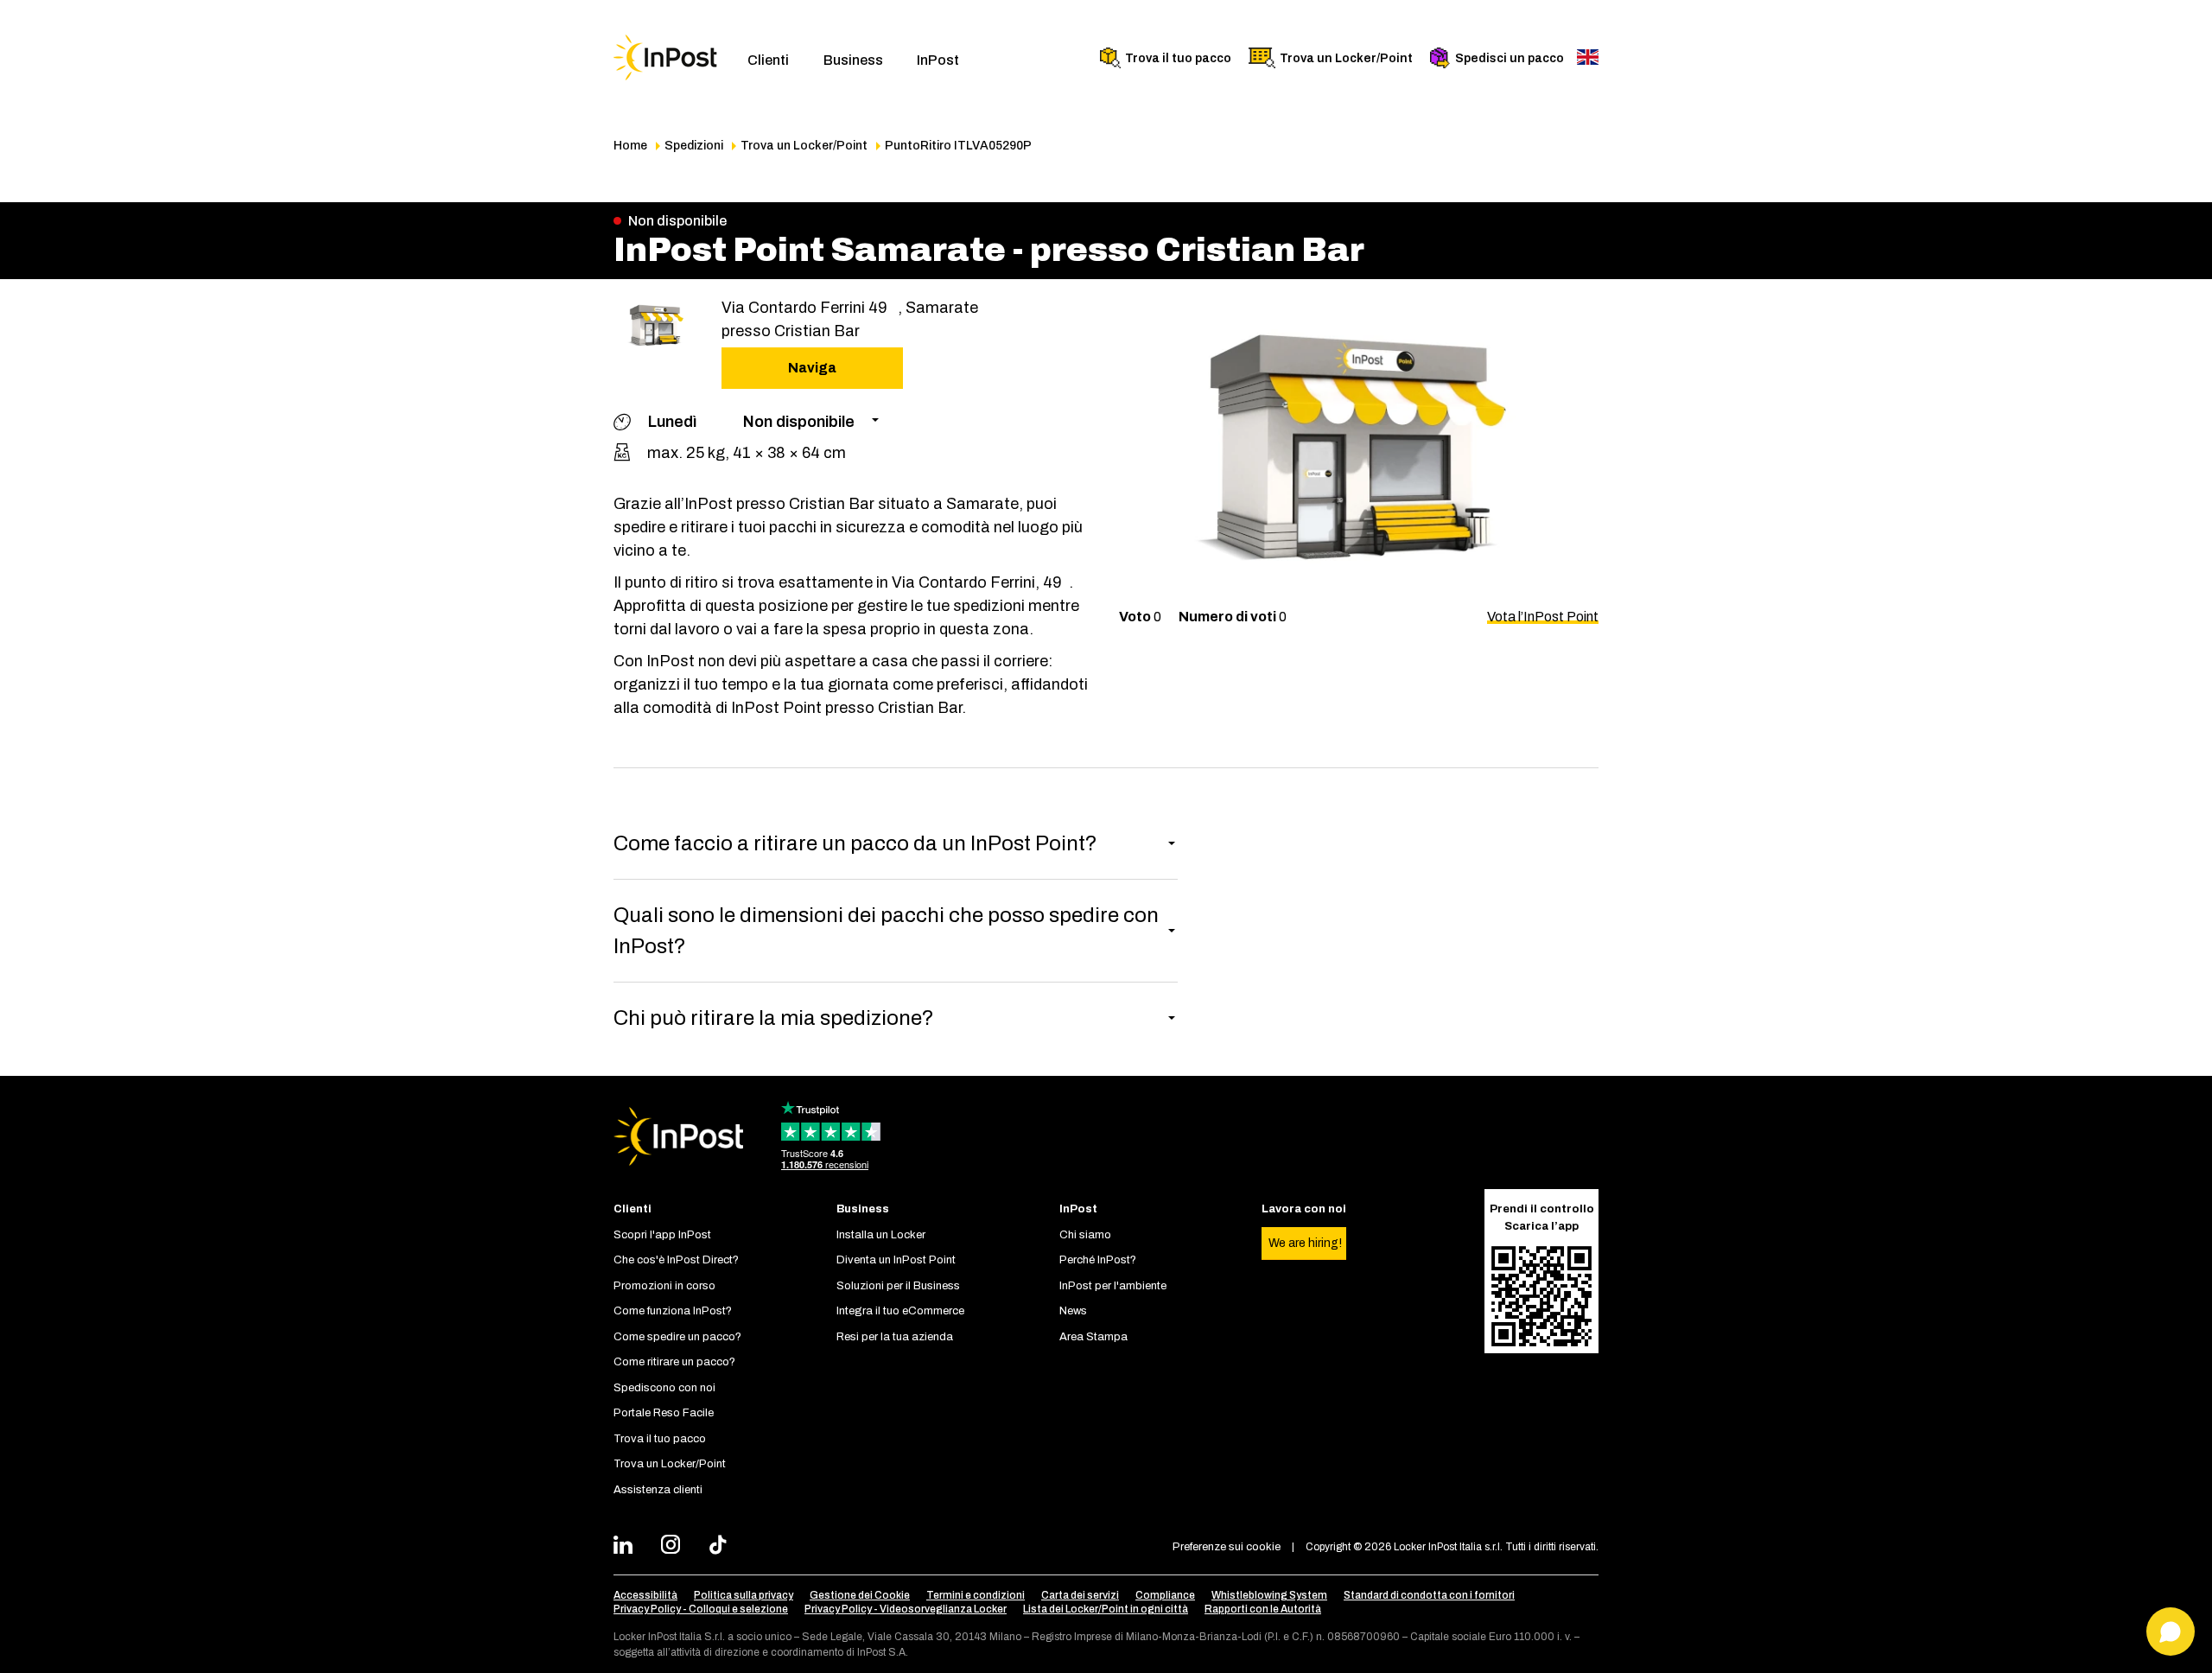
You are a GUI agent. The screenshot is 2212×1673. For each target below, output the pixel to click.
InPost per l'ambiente (1113, 1286)
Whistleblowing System (1269, 1595)
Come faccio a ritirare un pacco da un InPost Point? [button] (855, 843)
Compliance (1165, 1595)
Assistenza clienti (658, 1490)
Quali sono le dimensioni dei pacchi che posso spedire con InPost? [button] (886, 931)
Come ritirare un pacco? (674, 1362)
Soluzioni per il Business (898, 1286)
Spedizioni (694, 146)
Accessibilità (645, 1595)
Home (630, 146)
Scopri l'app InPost (662, 1235)
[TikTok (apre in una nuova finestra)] (723, 1547)
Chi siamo (1085, 1235)
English (1588, 57)
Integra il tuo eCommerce (900, 1311)
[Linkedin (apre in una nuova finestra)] (628, 1547)
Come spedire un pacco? (677, 1337)
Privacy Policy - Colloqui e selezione (701, 1609)
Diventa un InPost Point (896, 1260)
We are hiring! (1305, 1243)
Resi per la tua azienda (895, 1337)
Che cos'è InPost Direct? (676, 1260)
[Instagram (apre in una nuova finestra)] (675, 1547)
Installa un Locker (881, 1235)
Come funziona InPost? (673, 1311)
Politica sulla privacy (744, 1595)
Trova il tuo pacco (1178, 58)
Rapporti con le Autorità (1263, 1609)
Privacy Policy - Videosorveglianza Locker (906, 1609)
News (1073, 1311)
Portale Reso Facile (664, 1413)
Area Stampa (1093, 1337)
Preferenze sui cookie (1227, 1547)
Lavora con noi (1304, 1209)
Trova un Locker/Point (1346, 58)
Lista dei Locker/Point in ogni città (1106, 1609)
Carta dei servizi (1080, 1595)
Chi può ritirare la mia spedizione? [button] (774, 1018)
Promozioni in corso (664, 1286)
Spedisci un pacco (1510, 58)
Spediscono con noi (664, 1388)
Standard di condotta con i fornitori (1429, 1595)
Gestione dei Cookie (860, 1595)
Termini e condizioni (976, 1595)
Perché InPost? (1098, 1260)
